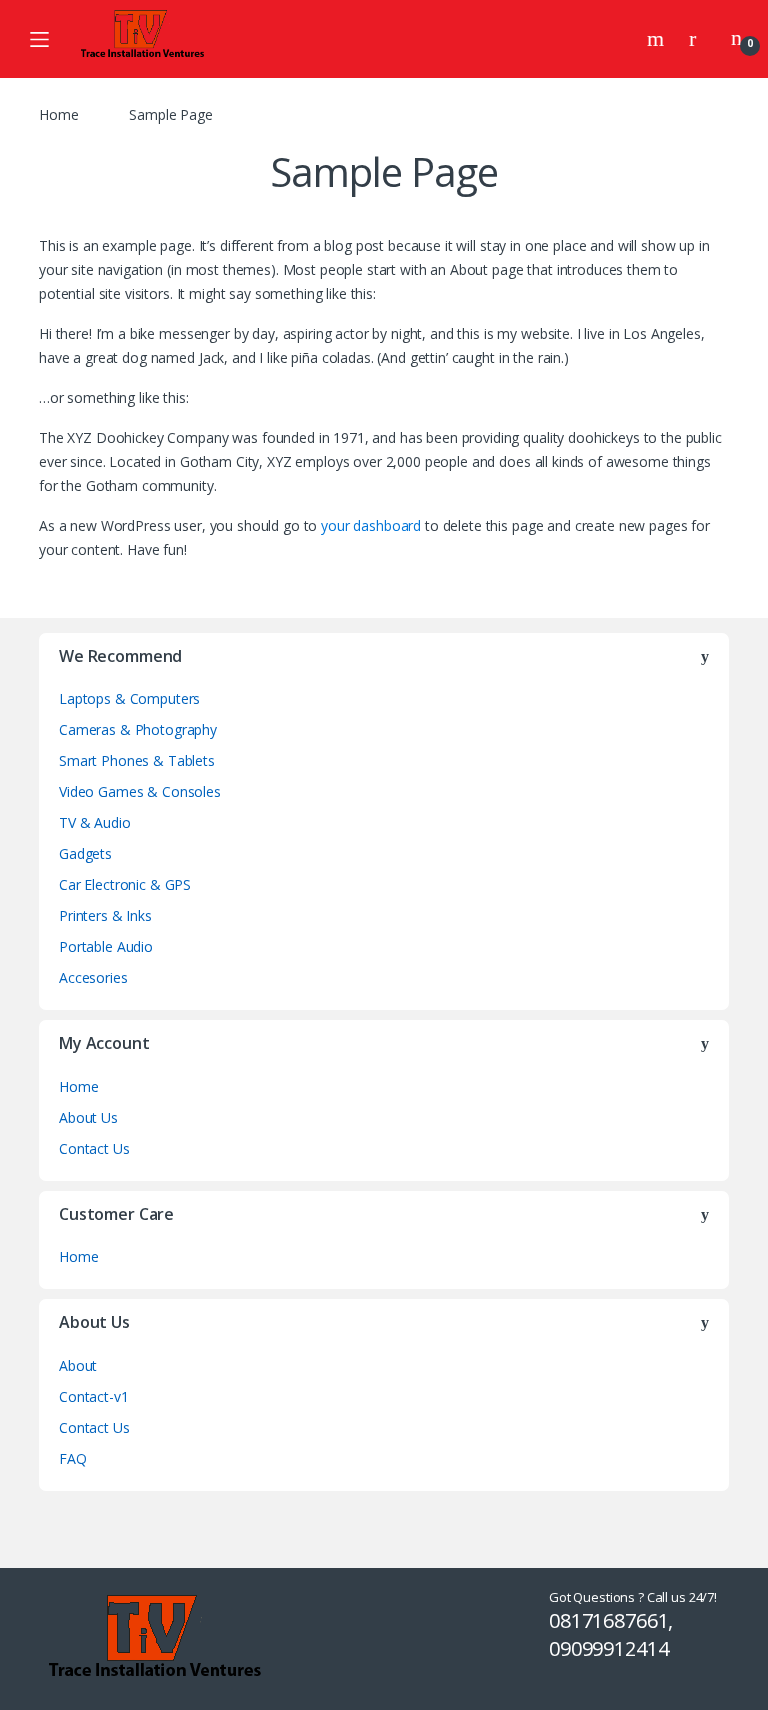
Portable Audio (106, 946)
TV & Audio (95, 822)
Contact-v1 (94, 1396)
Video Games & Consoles (140, 791)
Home (58, 114)
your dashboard (371, 525)
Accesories (93, 977)
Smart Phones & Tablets (137, 760)
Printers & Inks (105, 915)
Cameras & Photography (138, 729)
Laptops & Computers (129, 698)
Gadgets (85, 853)
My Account (700, 39)
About (78, 1365)
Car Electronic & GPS (125, 884)
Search (658, 39)
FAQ (73, 1458)
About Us (88, 1117)
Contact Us (94, 1148)
